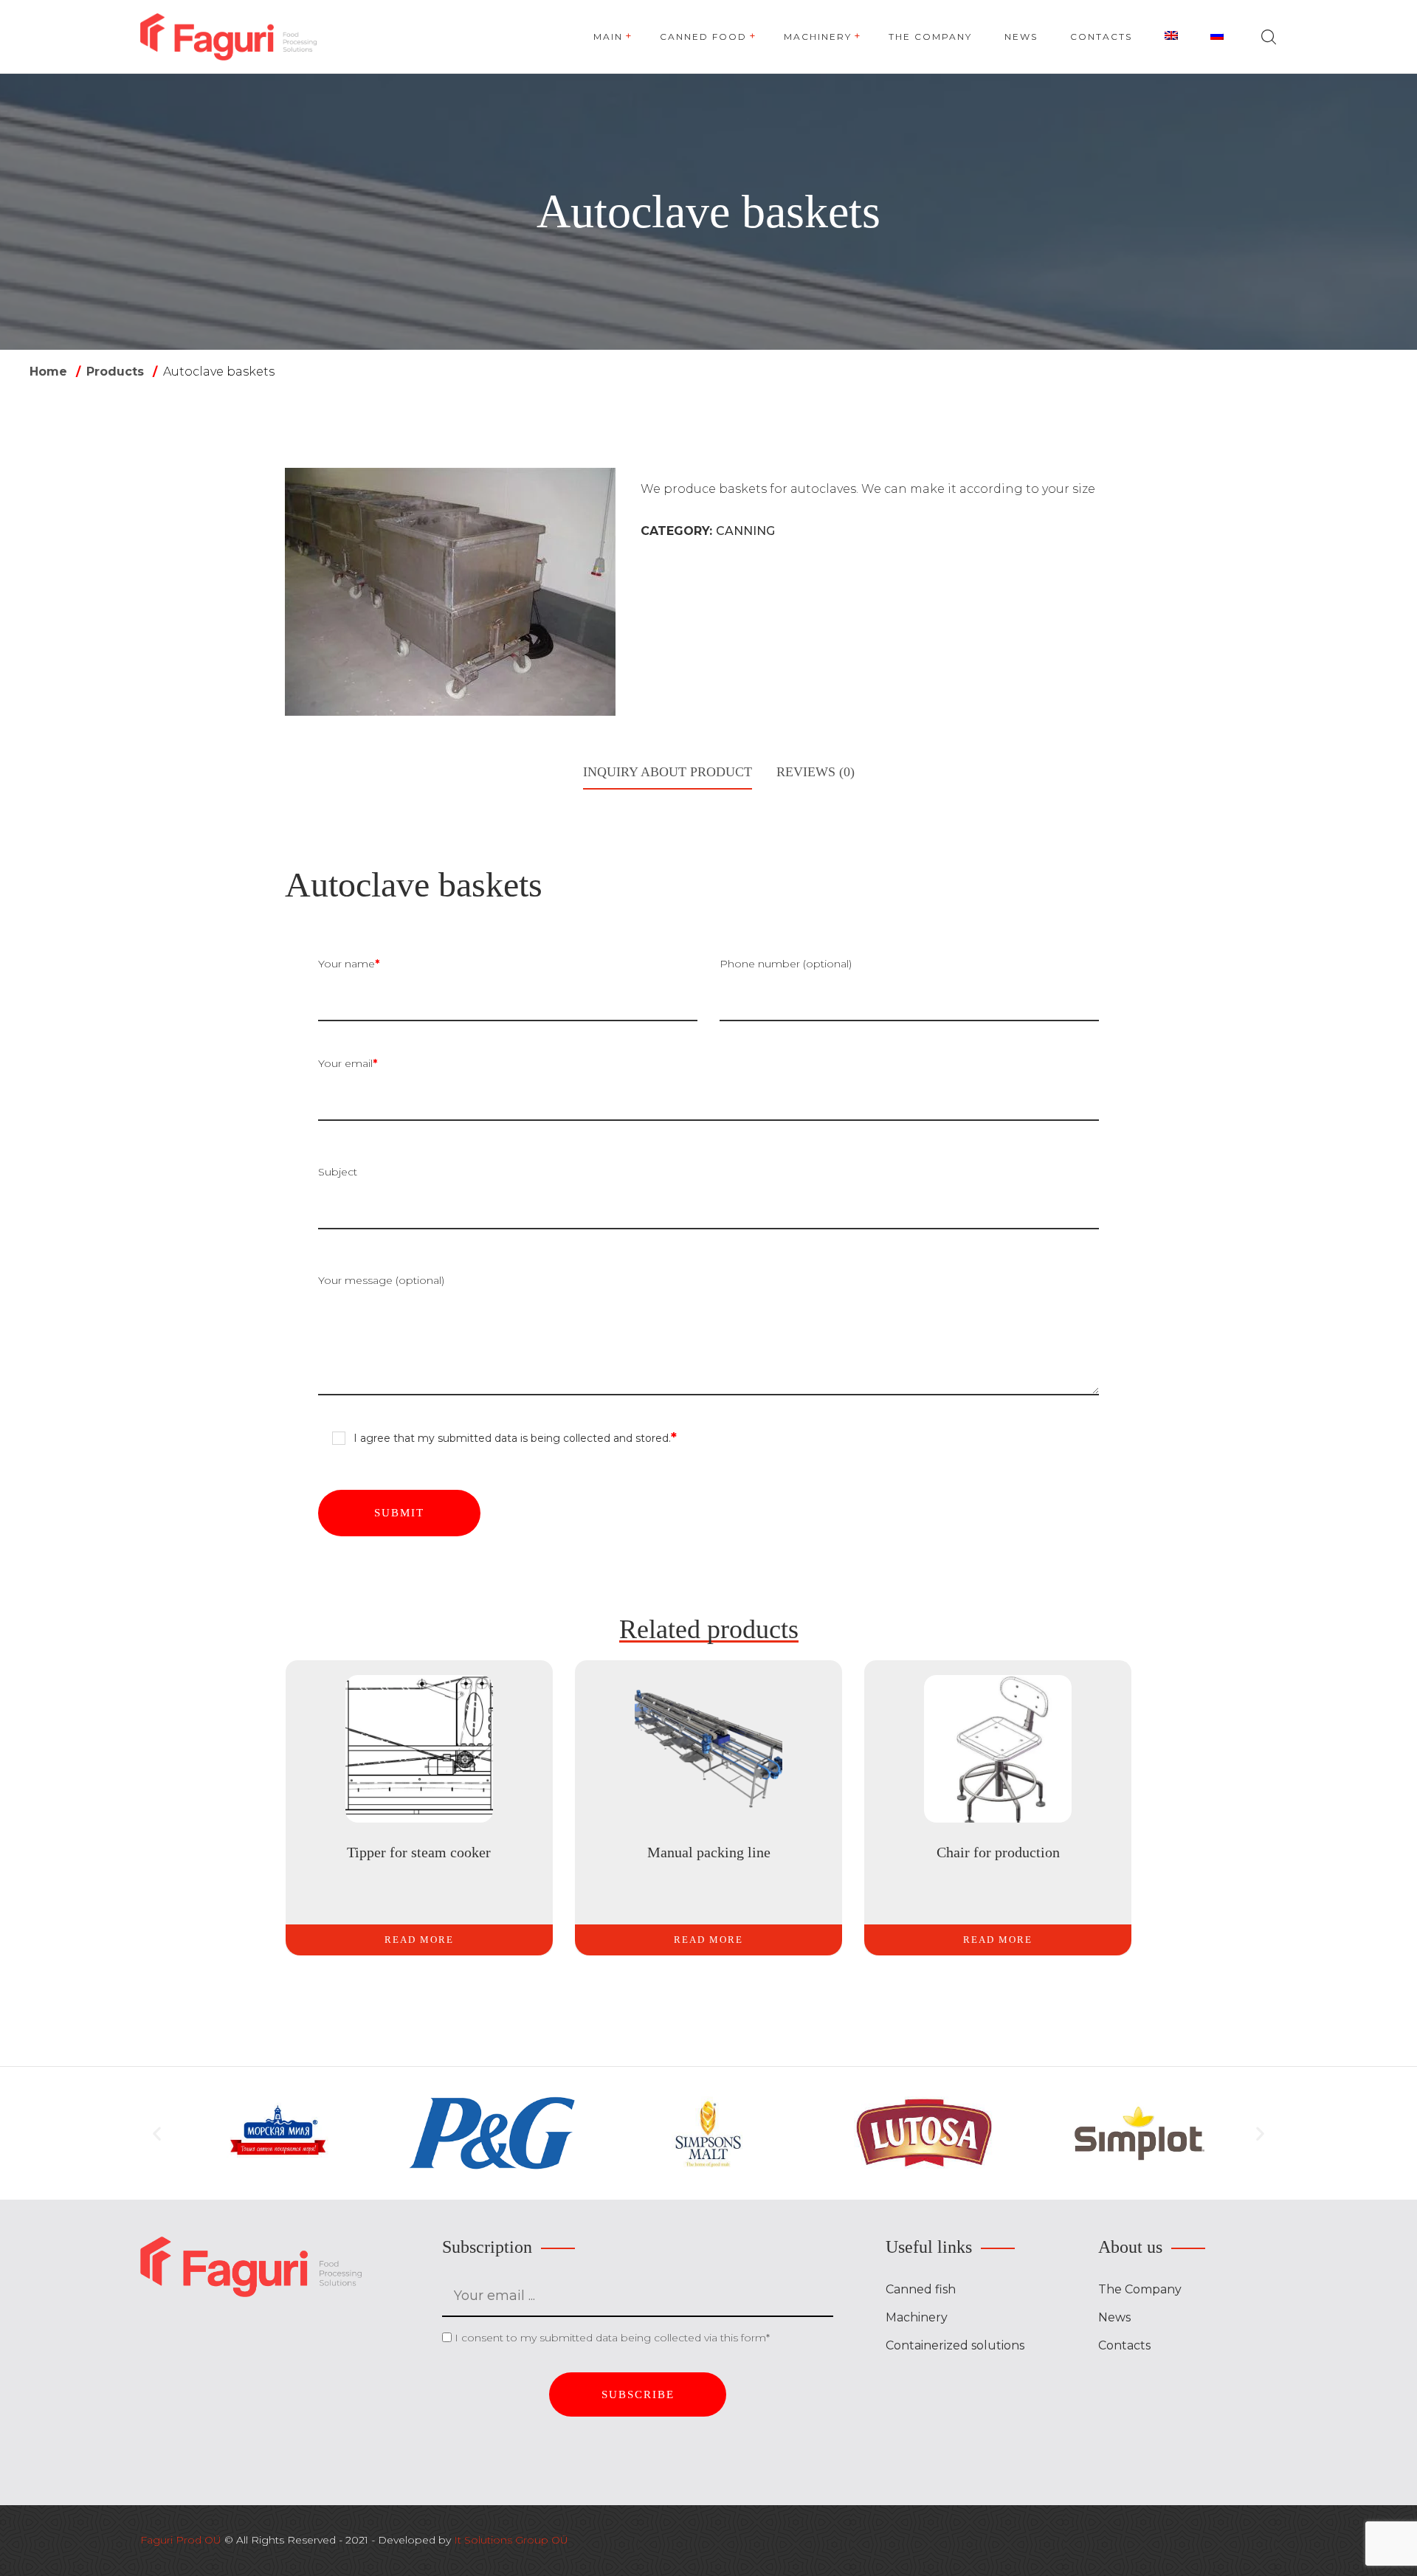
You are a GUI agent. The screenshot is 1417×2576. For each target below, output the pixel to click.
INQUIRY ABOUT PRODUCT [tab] (668, 772)
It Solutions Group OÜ (511, 2540)
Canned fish (921, 2289)
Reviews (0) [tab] (816, 772)
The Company (1140, 2289)
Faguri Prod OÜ (181, 2540)
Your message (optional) (381, 1280)
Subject (338, 1172)
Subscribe (638, 2394)
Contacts (1124, 2345)
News (1114, 2317)
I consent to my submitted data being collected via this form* (612, 2338)
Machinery (917, 2317)
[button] (157, 2133)
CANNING (745, 531)
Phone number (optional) (786, 964)
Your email (348, 1063)
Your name (349, 964)
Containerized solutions (955, 2345)
